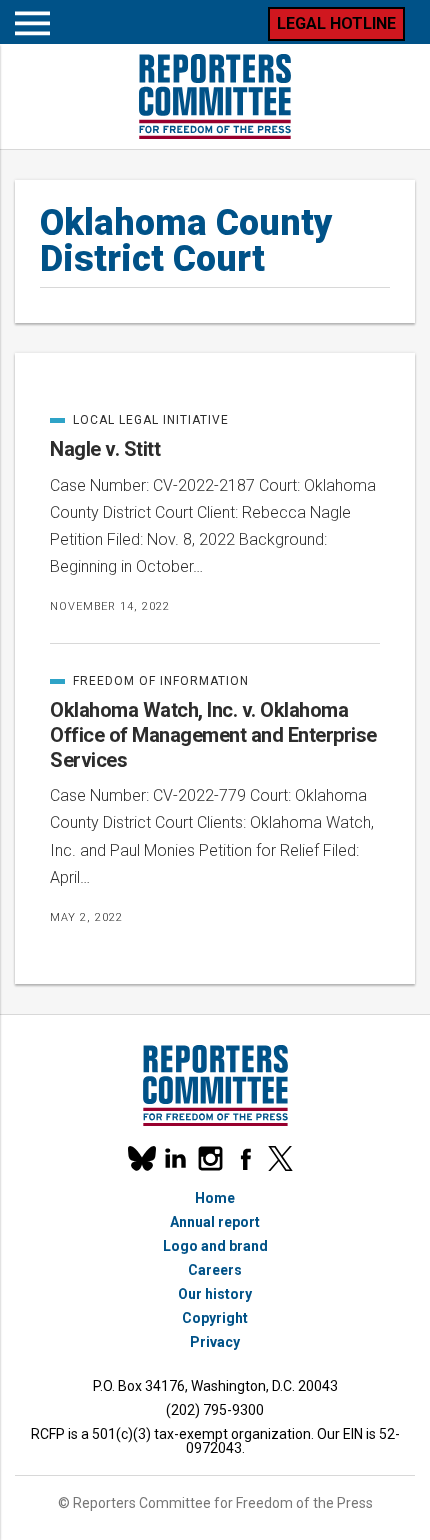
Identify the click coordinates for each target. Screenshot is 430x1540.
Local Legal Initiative (139, 420)
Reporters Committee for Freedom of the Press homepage (215, 96)
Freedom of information (149, 681)
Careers (215, 1270)
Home (215, 1198)
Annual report (215, 1222)
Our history (215, 1294)
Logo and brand (215, 1246)
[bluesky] (140, 1158)
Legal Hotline (336, 23)
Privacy (215, 1342)
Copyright (215, 1318)
